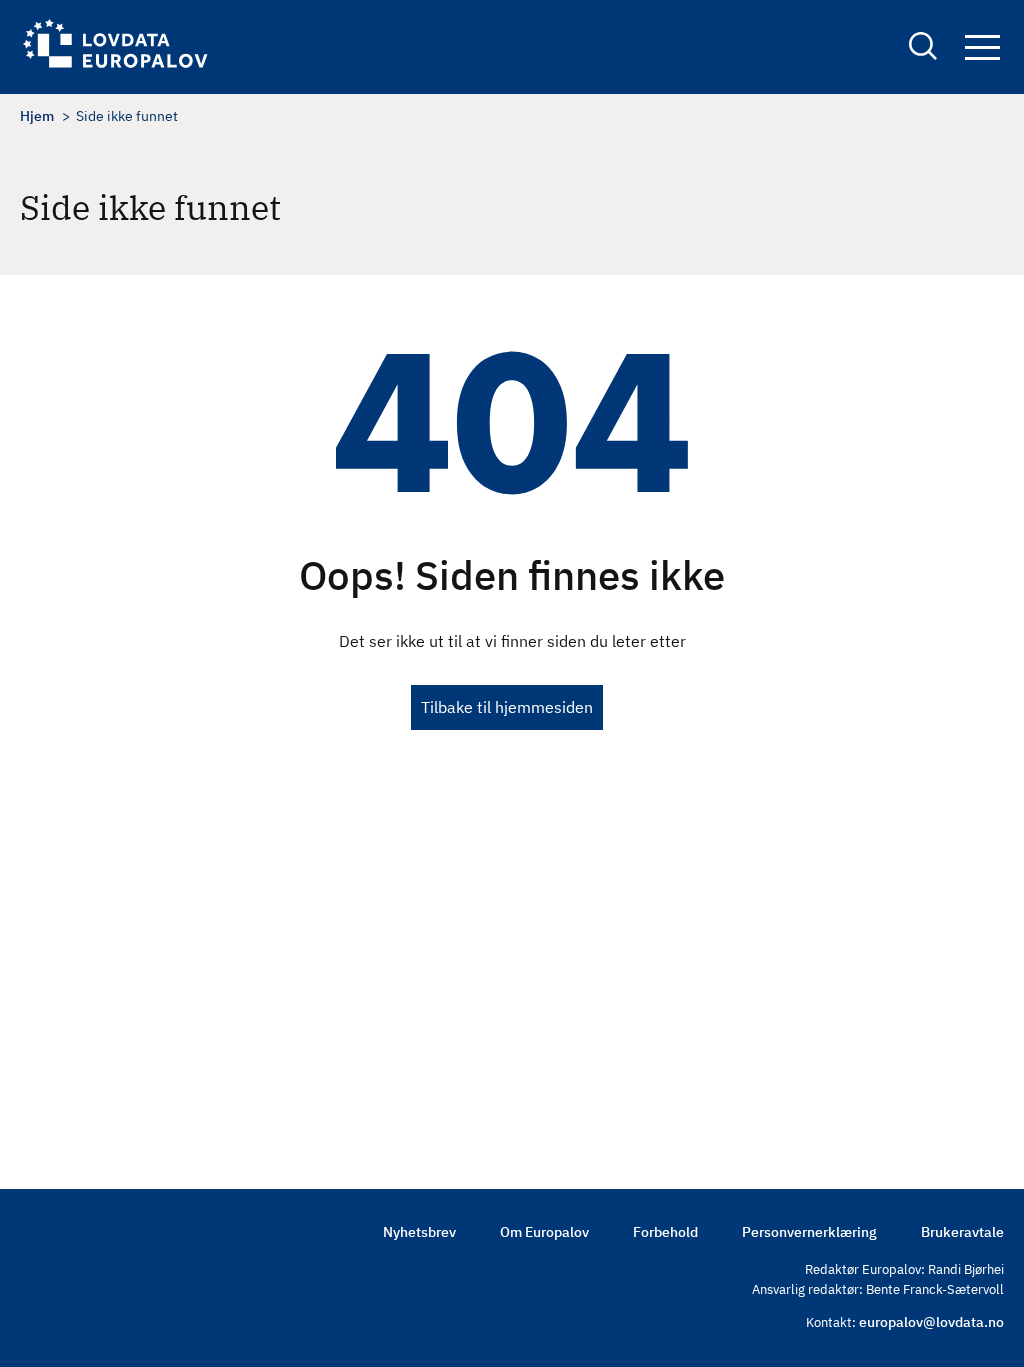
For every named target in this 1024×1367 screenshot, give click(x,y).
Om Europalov (544, 1232)
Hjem (37, 116)
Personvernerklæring (809, 1232)
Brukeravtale (962, 1232)
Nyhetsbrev (419, 1232)
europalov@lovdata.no (931, 1322)
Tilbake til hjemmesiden (507, 707)
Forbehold (665, 1232)
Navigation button (982, 48)
